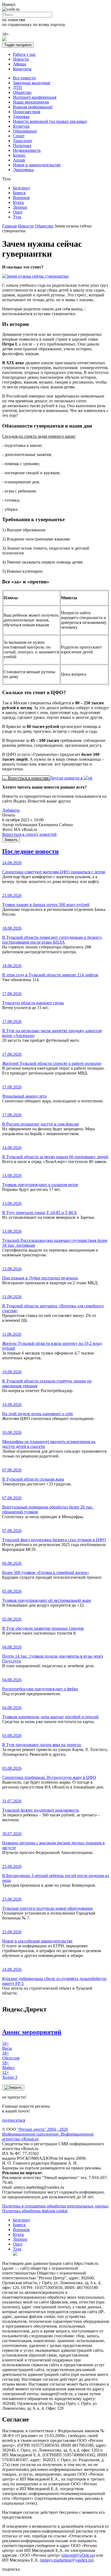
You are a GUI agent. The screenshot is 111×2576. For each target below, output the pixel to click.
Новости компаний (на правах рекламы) (50, 121)
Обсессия (11, 2056)
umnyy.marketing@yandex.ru (67, 2560)
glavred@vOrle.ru (78, 2555)
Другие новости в (67, 778)
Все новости (24, 78)
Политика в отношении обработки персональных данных (55, 2206)
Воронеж (21, 198)
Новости (21, 59)
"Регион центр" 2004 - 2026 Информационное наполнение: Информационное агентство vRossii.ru (48, 2134)
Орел (18, 212)
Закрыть (11, 840)
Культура (21, 126)
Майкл (8, 2065)
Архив (19, 160)
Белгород (21, 188)
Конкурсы (22, 69)
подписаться (14, 2120)
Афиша (20, 64)
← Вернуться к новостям (26, 778)
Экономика (23, 170)
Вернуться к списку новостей (29, 834)
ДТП (17, 88)
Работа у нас (24, 54)
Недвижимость (27, 150)
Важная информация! (33, 107)
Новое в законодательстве (37, 165)
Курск (18, 202)
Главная (9, 226)
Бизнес (19, 155)
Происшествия (27, 112)
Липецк (20, 207)
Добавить (11, 810)
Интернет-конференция (35, 97)
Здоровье (21, 117)
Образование (25, 131)
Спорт (19, 136)
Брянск (19, 193)
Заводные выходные (32, 83)
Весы (7, 2046)
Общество (22, 92)
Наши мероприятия (31, 102)
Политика (22, 146)
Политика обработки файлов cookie (35, 2211)
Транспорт (23, 141)
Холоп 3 (10, 2075)
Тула (17, 217)
